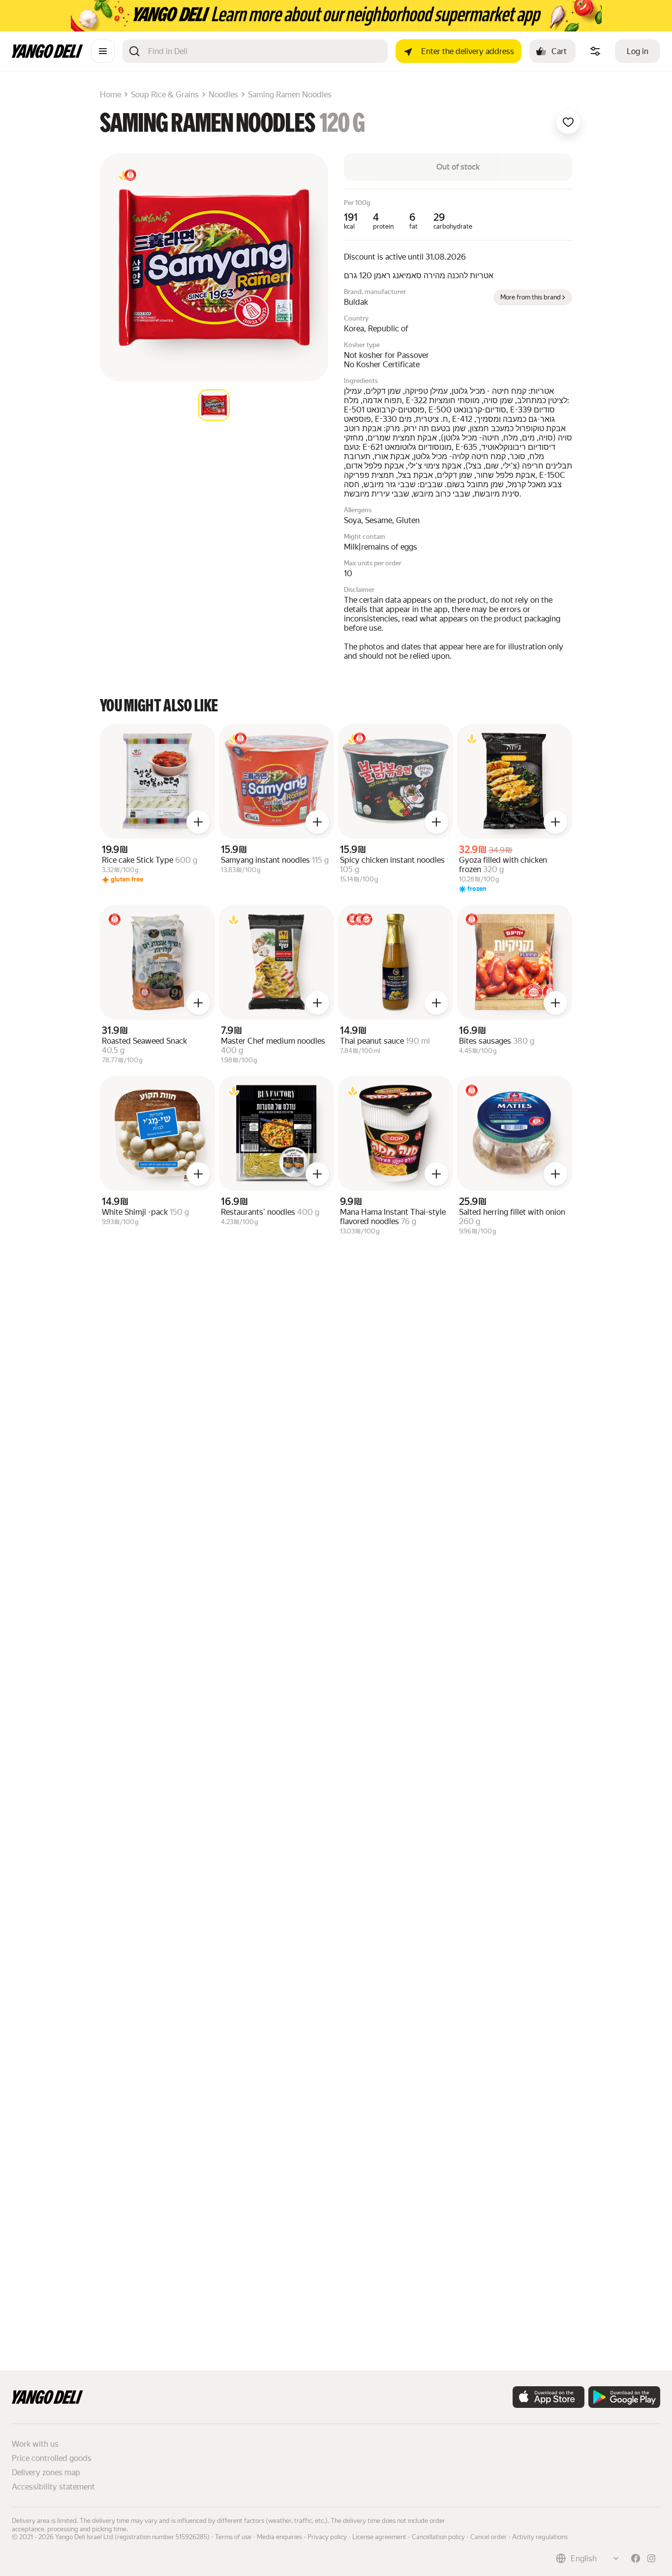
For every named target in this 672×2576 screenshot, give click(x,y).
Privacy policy (327, 2537)
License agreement (379, 2537)
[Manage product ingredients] (595, 51)
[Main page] (47, 55)
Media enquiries (279, 2537)
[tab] (214, 405)
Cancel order (489, 2537)
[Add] (198, 822)
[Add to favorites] (568, 122)
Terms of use (233, 2537)
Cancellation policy (438, 2537)
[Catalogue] (103, 51)
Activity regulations (540, 2537)
